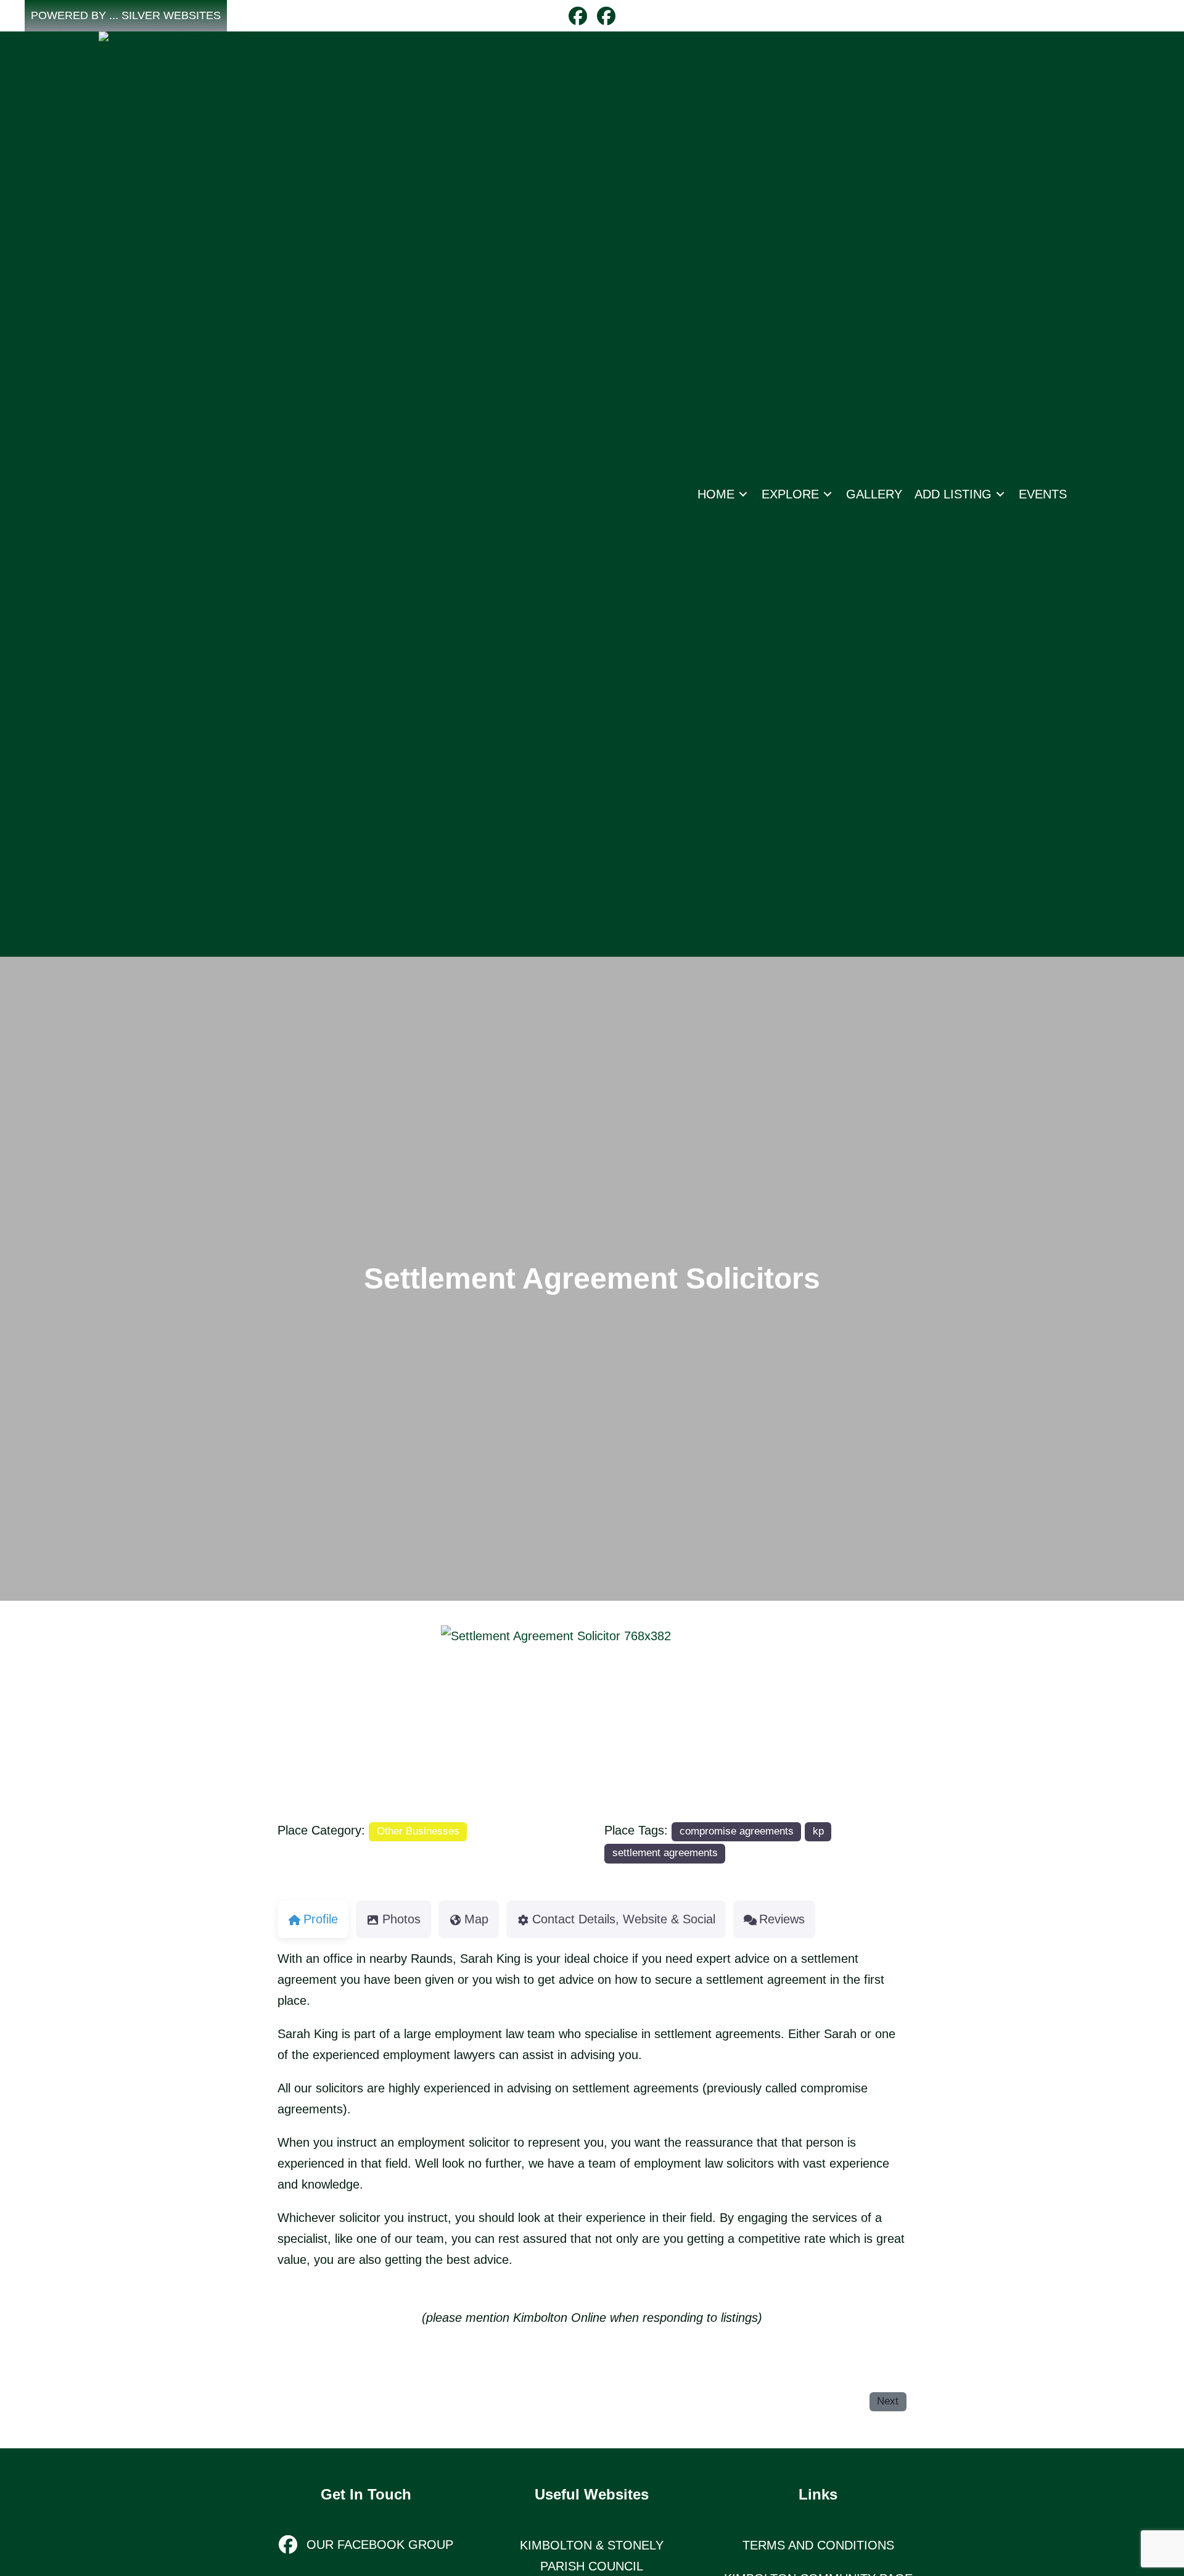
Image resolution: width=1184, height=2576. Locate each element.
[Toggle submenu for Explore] (828, 494)
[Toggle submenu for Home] (743, 494)
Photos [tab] (401, 1919)
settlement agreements (665, 1853)
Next (888, 2401)
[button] (126, 16)
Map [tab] (476, 1919)
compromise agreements (737, 1831)
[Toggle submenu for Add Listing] (1000, 494)
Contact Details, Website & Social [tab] (624, 1919)
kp (818, 1831)
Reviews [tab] (782, 1919)
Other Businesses (418, 1831)
